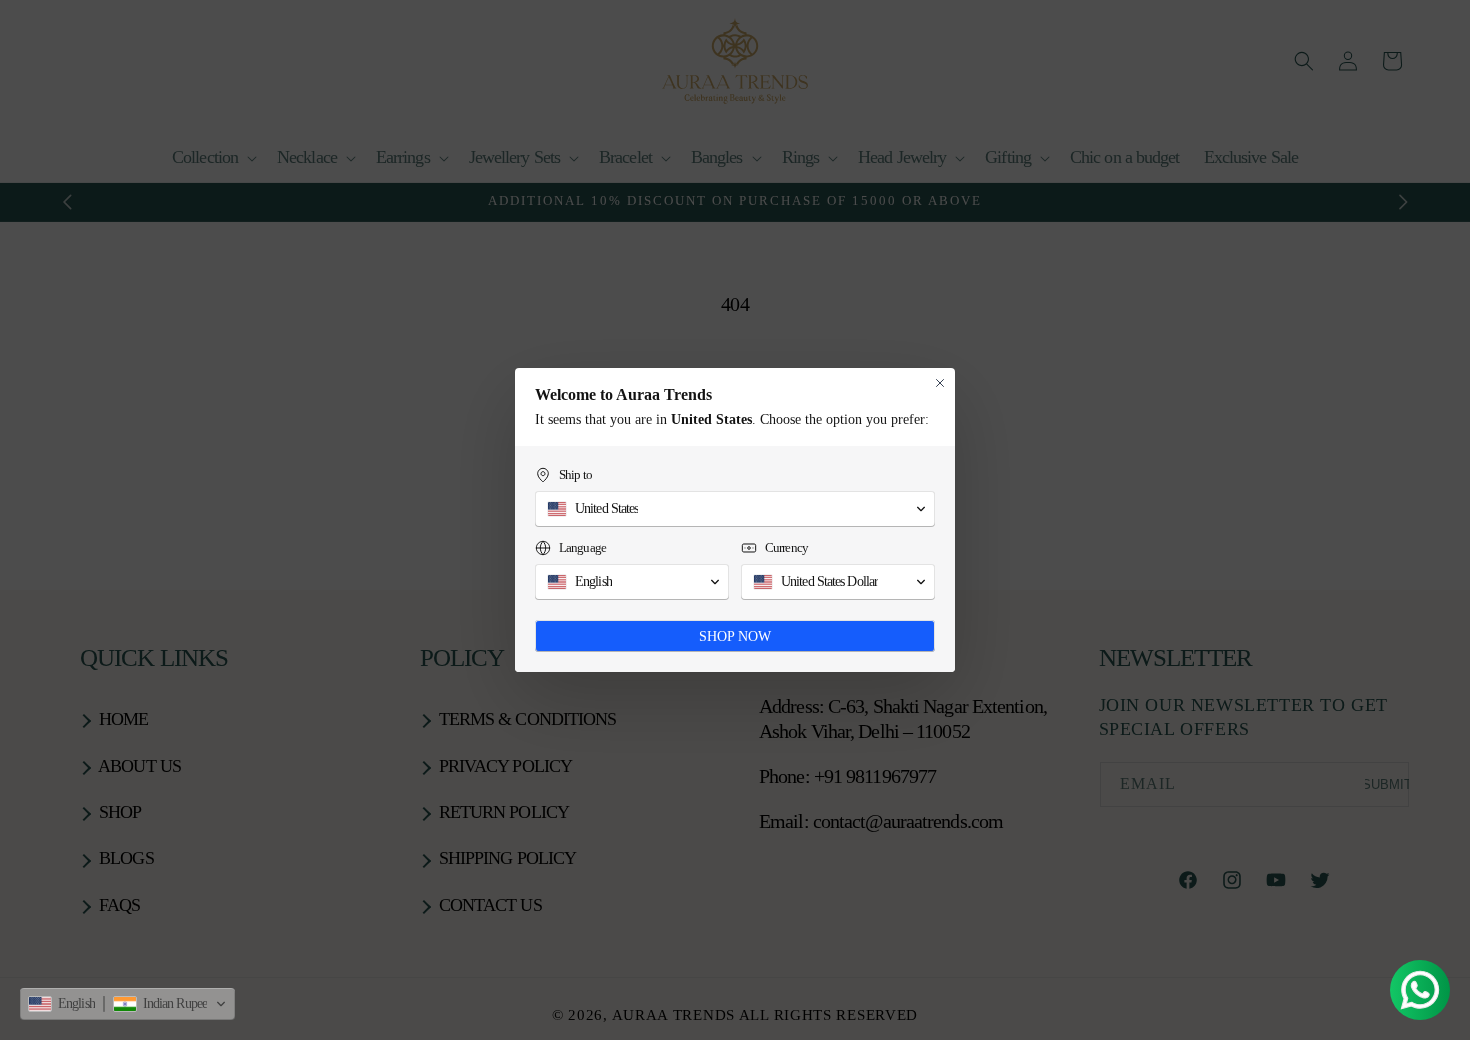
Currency (786, 547)
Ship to (575, 474)
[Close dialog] (940, 383)
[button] (127, 1004)
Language (582, 547)
